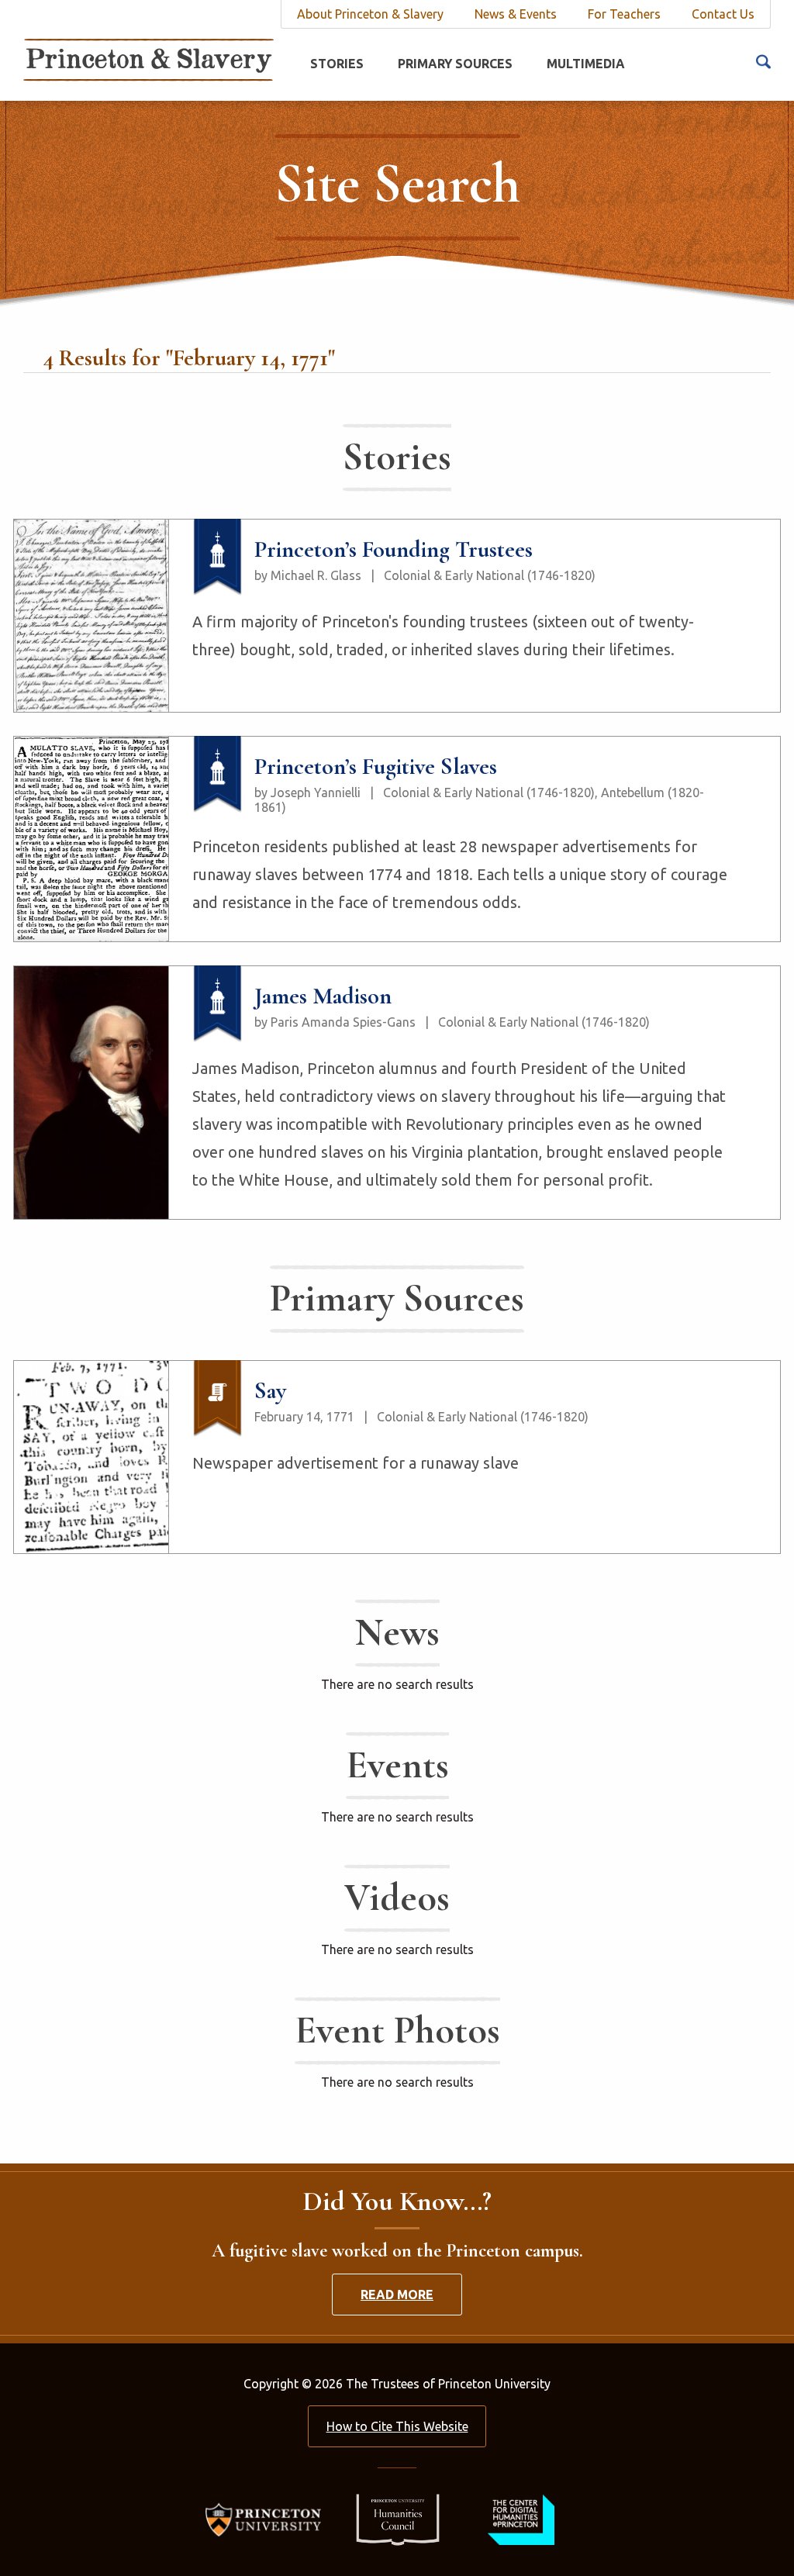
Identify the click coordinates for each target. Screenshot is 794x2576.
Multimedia (586, 64)
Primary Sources (455, 64)
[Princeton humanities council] (390, 2519)
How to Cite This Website (397, 2426)
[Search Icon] (763, 60)
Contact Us (723, 14)
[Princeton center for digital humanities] (519, 2519)
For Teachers (624, 14)
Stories (337, 64)
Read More (397, 2295)
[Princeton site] (268, 2519)
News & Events (516, 14)
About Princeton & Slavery (370, 14)
